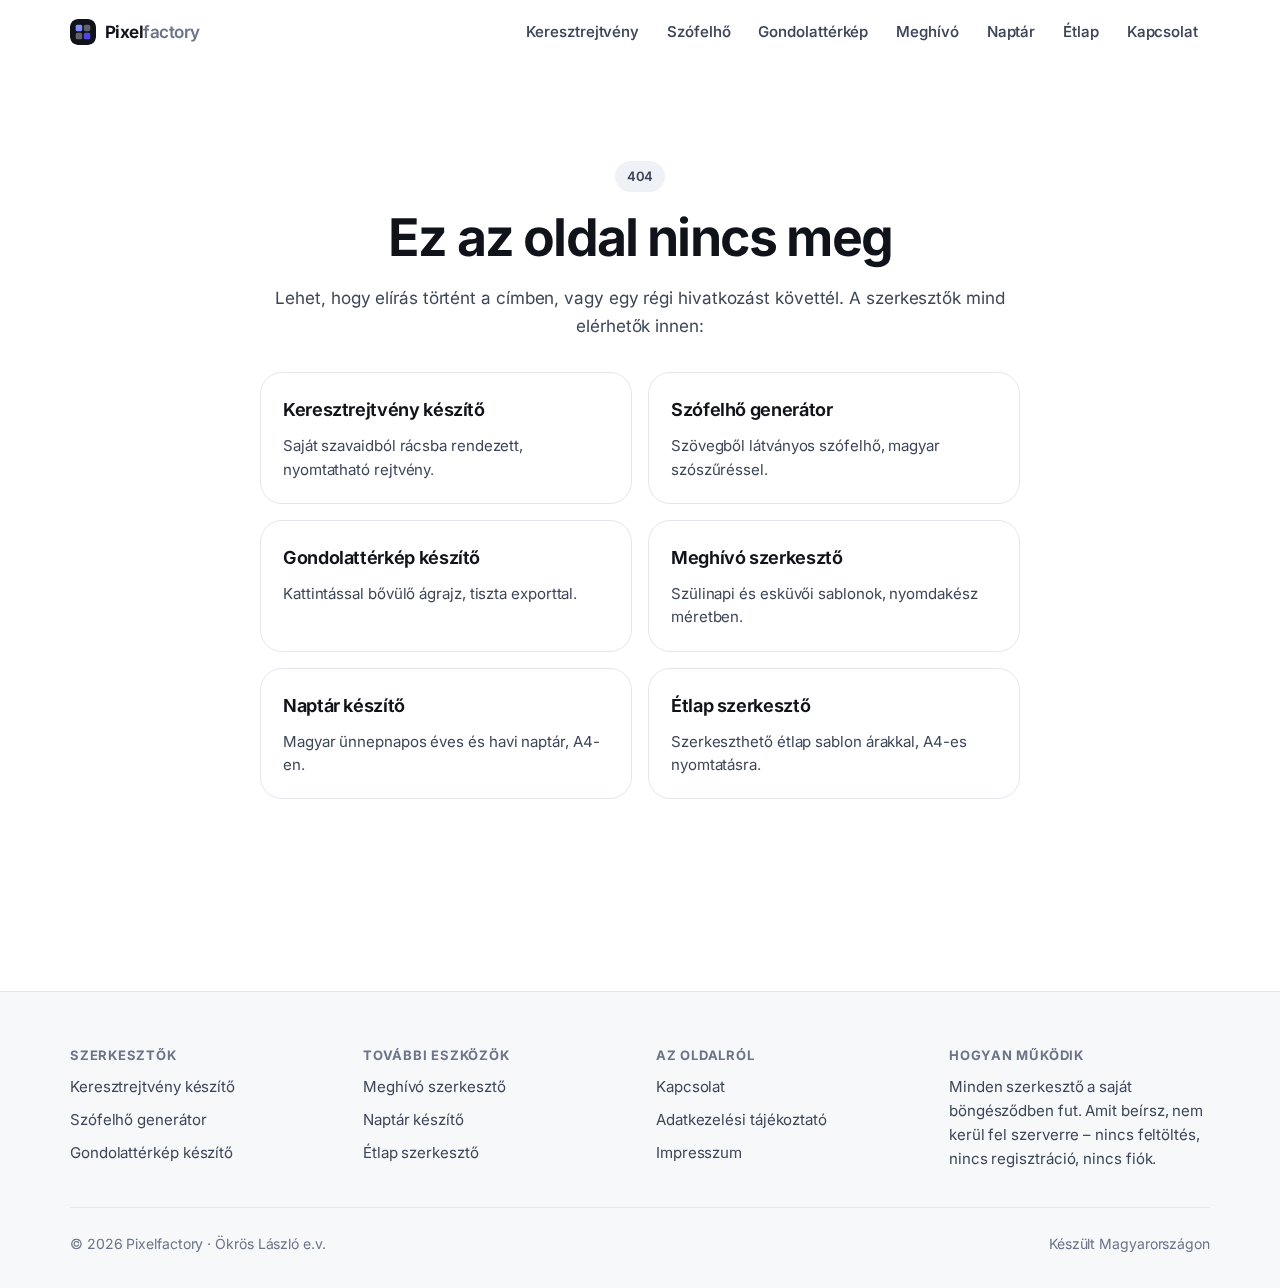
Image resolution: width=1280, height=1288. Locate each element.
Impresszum (699, 1152)
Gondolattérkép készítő (151, 1152)
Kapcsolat (1162, 31)
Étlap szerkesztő (421, 1152)
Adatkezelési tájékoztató (741, 1119)
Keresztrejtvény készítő (152, 1086)
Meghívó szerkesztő (434, 1086)
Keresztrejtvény (582, 31)
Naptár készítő (413, 1119)
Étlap (1081, 31)
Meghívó (927, 31)
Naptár (1011, 31)
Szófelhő (698, 31)
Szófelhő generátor (138, 1119)
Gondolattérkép (813, 31)
